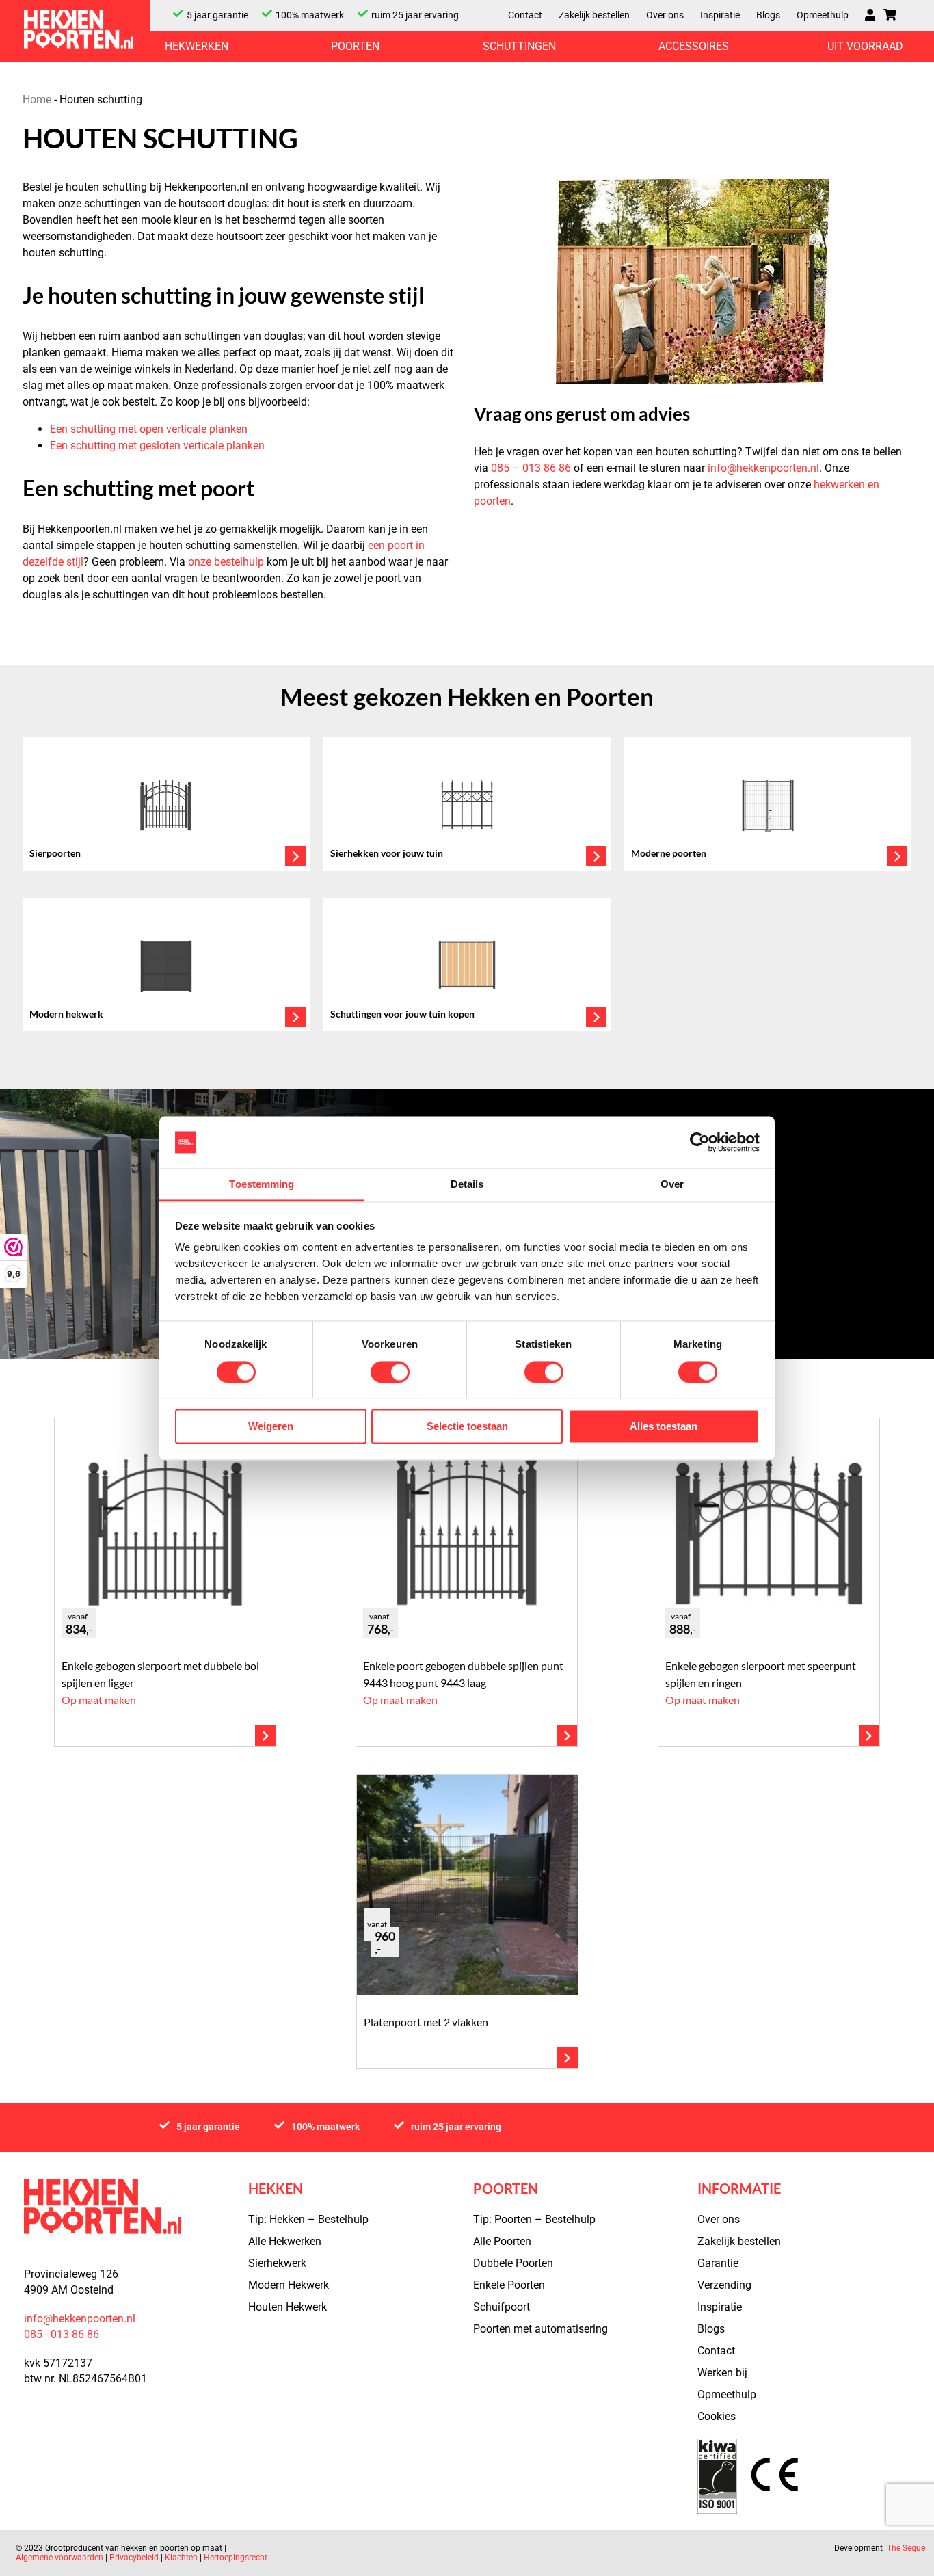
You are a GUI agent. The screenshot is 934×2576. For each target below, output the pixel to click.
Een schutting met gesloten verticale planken (157, 446)
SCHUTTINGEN (519, 47)
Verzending (724, 2285)
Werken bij (722, 2373)
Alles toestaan (664, 1427)
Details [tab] (467, 1185)
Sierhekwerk (277, 2263)
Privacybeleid (134, 2558)
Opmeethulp (823, 15)
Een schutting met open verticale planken (149, 429)
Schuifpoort (502, 2307)
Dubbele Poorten (513, 2263)
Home (37, 99)
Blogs (768, 15)
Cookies (717, 2416)
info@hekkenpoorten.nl (763, 468)
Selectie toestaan (467, 1427)
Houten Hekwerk (288, 2307)
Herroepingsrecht (236, 2558)
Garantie (718, 2263)
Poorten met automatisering (541, 2329)
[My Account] (870, 16)
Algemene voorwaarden (61, 2558)
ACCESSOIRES (694, 47)
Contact (525, 15)
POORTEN (355, 47)
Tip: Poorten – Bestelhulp (534, 2219)
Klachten (181, 2558)
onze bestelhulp (226, 562)
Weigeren (271, 1427)
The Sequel (907, 2548)
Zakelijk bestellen (594, 15)
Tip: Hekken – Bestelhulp (308, 2219)
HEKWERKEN (197, 47)
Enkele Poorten (509, 2285)
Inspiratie (720, 15)
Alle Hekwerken (285, 2241)
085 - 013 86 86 (62, 2334)
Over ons (665, 15)
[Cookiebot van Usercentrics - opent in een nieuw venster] (700, 1142)
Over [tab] (672, 1185)
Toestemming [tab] (262, 1185)
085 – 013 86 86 (531, 468)
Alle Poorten (502, 2241)
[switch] (390, 1372)
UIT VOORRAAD (865, 47)
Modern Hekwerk (289, 2285)
